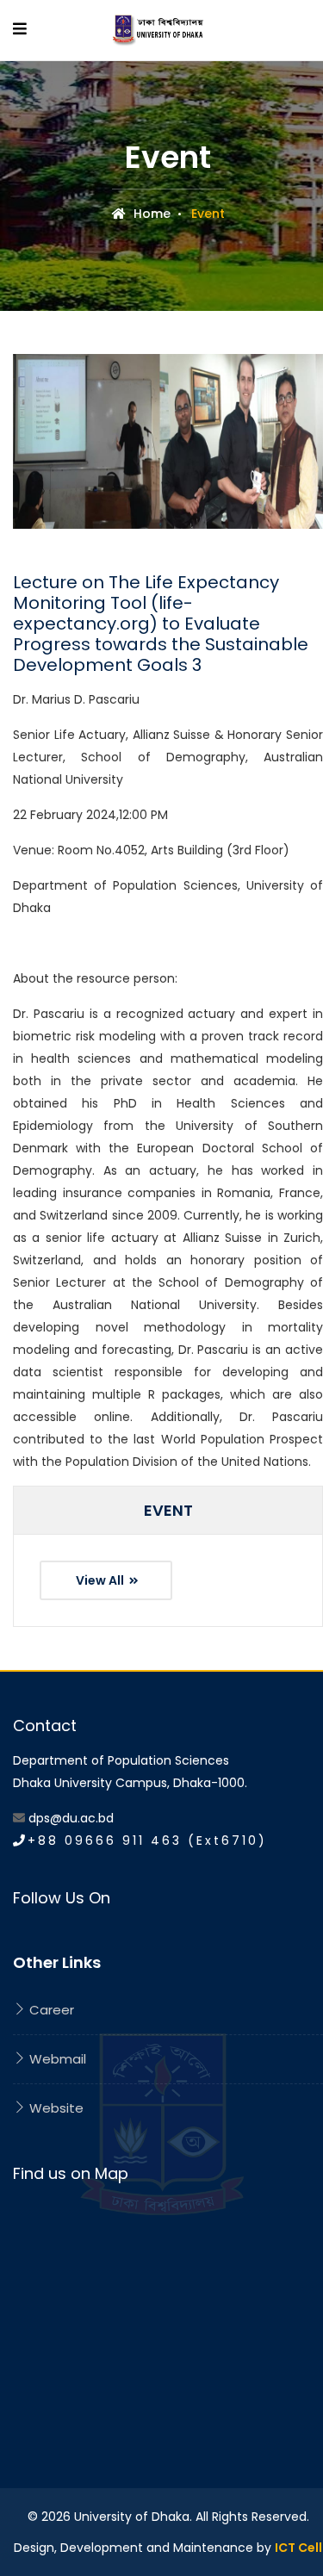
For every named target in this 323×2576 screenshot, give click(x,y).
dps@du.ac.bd (71, 1818)
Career (50, 2010)
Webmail (56, 2059)
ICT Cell (298, 2548)
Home (150, 214)
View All (101, 1580)
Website (55, 2108)
